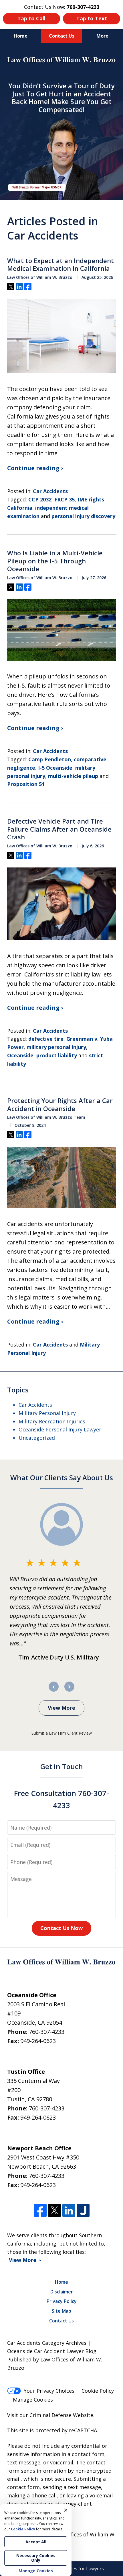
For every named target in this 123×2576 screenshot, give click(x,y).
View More (61, 1708)
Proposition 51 (26, 784)
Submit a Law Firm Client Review (62, 1733)
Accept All (36, 2542)
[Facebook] (40, 2210)
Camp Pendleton (50, 759)
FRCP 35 (65, 499)
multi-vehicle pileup (73, 776)
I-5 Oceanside (55, 768)
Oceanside (20, 1055)
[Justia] (83, 2210)
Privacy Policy (62, 2301)
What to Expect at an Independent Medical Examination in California (60, 265)
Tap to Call (31, 18)
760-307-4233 (47, 2032)
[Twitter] (54, 2210)
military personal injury (56, 1047)
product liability (57, 1055)
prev (54, 1691)
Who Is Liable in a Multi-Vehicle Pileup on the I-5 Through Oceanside (55, 561)
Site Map (61, 2311)
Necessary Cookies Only (36, 2558)
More (102, 36)
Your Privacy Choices (49, 2391)
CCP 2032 (40, 499)
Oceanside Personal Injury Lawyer (60, 1429)
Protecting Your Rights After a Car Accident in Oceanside (60, 1105)
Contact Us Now (61, 1928)
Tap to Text (92, 18)
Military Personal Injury (47, 1413)
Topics (18, 1390)
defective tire (46, 1039)
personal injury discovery (83, 516)
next (69, 1691)
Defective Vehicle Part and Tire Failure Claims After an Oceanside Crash (59, 829)
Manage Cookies (33, 2400)
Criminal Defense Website (61, 2415)
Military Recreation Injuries (52, 1421)
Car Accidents (50, 491)
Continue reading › (35, 468)
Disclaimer (62, 2292)
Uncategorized (37, 1438)
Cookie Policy (98, 2391)
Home (21, 36)
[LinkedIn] (69, 2210)
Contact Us (62, 36)
